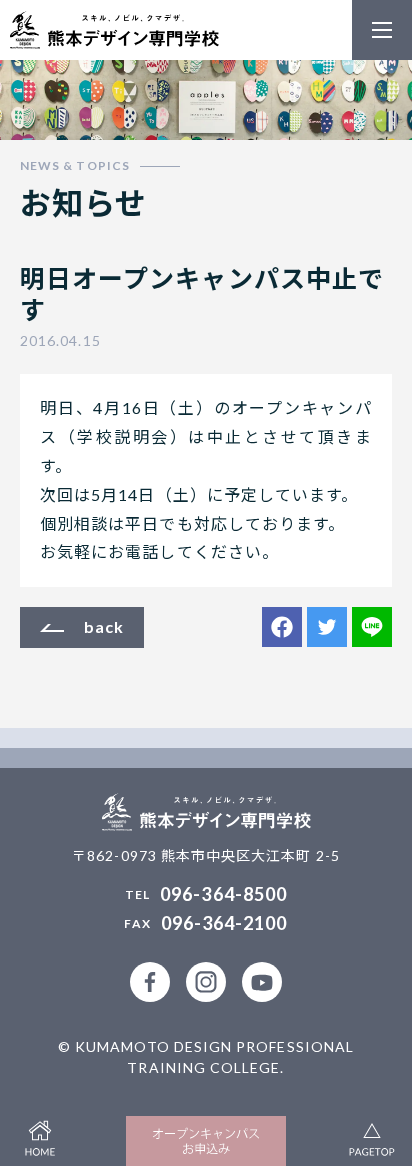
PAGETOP (372, 1136)
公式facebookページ (150, 982)
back (104, 626)
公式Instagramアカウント (206, 982)
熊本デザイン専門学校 (114, 30)
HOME (40, 1136)
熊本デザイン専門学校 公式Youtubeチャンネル (262, 982)
